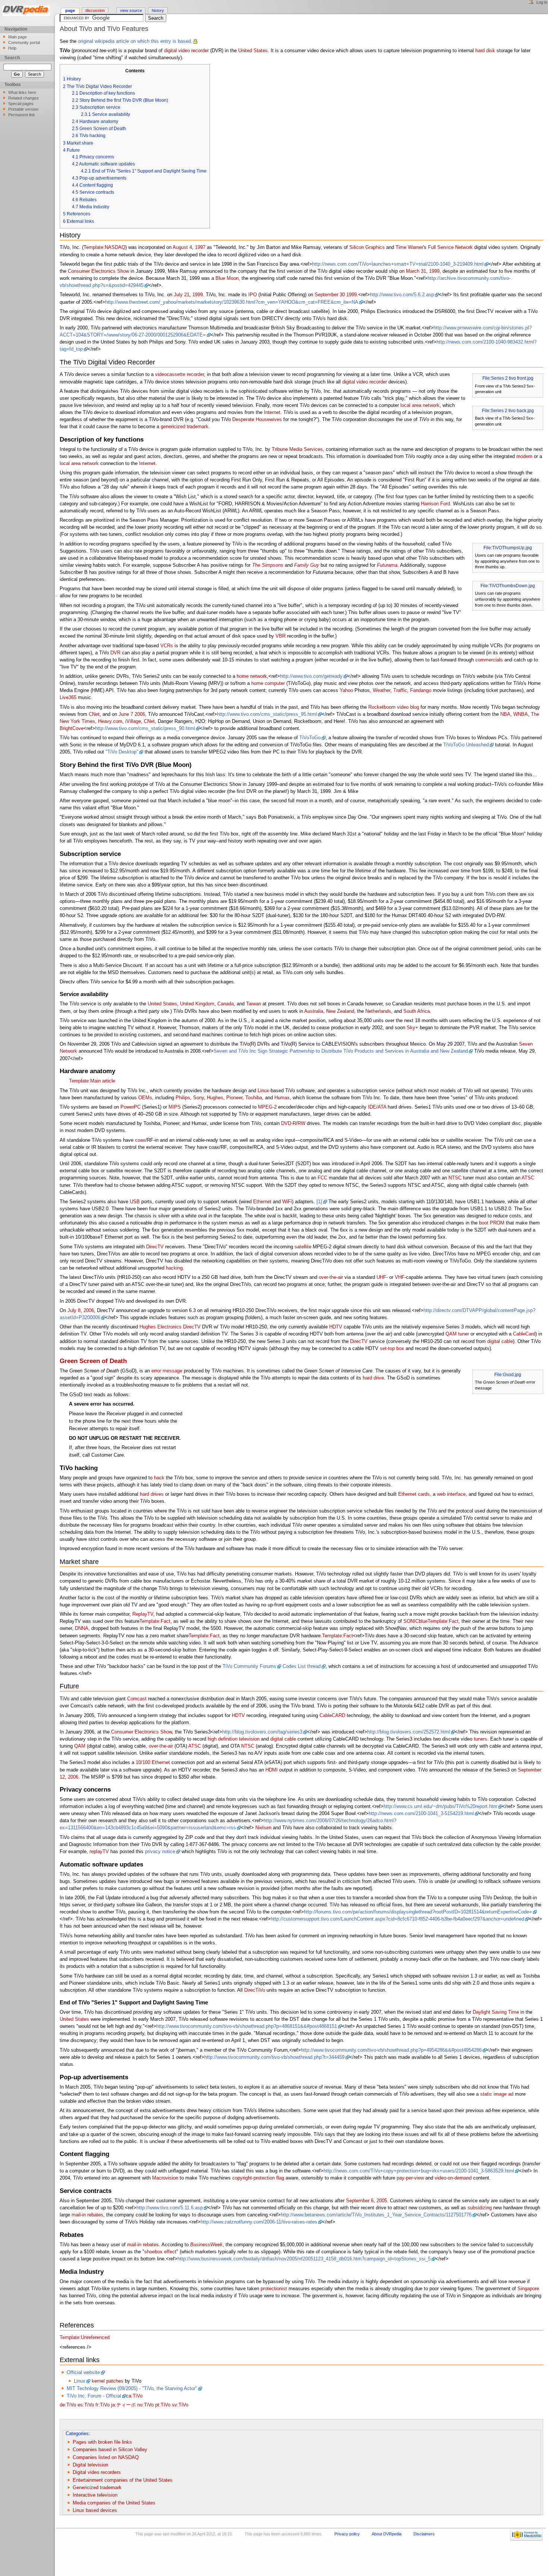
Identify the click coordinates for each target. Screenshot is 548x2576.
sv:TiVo (180, 2405)
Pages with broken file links (102, 2442)
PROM (497, 1223)
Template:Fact (155, 1621)
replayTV (99, 1852)
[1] (319, 1202)
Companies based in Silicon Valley (110, 2450)
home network (252, 676)
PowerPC (130, 1107)
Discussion (95, 10)
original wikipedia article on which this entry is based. (135, 41)
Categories (77, 2434)
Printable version (23, 109)
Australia (314, 1011)
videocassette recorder (179, 374)
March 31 (416, 271)
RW (301, 1123)
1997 (200, 247)
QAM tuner (457, 1334)
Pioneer (234, 1098)
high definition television (234, 1739)
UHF (381, 1277)
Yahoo (346, 690)
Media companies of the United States (114, 2503)
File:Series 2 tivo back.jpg (508, 411)
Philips (183, 1098)
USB (135, 1202)
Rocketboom (382, 707)
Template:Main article (92, 1081)
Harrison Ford (435, 504)
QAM (80, 1746)
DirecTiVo (255, 1990)
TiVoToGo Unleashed (466, 745)
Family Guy (307, 565)
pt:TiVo (163, 2405)
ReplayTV (143, 1614)
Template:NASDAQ (104, 247)
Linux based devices (95, 2510)
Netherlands (378, 1011)
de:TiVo (68, 2405)
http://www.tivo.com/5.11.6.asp (170, 2208)
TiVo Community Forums (249, 1666)
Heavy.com (110, 721)
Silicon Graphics (367, 247)
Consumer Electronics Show (98, 271)
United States (253, 51)
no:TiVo (145, 2405)
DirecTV (155, 1247)
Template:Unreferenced (85, 2338)
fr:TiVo (103, 2405)
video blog (408, 707)
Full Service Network (450, 247)
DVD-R (289, 1123)
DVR (115, 653)
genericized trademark (185, 427)
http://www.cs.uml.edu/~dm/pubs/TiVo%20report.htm (440, 1807)
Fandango (421, 690)
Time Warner (409, 247)
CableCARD (332, 1716)
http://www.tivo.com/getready (311, 676)
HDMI (272, 1770)
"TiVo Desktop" (122, 752)
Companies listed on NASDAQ (106, 2458)
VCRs (167, 646)
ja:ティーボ (123, 2405)
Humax (282, 1098)
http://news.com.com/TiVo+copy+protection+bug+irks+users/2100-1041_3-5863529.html (419, 2171)
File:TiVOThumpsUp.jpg (508, 548)
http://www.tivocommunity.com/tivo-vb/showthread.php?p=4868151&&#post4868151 (247, 2026)
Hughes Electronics (160, 1327)
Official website (83, 2373)
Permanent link (22, 115)
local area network (420, 405)
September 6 (360, 2201)
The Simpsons (268, 565)
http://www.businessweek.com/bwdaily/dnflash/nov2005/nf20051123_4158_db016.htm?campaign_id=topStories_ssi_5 (304, 2259)
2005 (382, 2201)
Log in (542, 2)
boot (484, 1223)
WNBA (521, 714)
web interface (451, 1494)
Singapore (528, 2289)
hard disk (485, 51)
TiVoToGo (310, 738)
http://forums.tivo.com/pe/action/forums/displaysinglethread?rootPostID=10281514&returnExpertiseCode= (418, 1912)
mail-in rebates (87, 2215)
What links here (22, 92)
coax (140, 1140)
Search (12, 58)
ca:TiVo (134, 2396)
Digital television (90, 2465)
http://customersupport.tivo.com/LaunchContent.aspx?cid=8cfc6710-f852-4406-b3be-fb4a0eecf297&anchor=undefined (397, 1919)
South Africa (417, 1011)
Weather (382, 690)
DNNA (82, 1628)
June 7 (126, 714)
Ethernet (262, 1202)
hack (159, 1478)
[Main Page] (27, 12)
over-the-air (331, 1277)
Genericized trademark (97, 2488)
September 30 (330, 295)
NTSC (455, 1178)
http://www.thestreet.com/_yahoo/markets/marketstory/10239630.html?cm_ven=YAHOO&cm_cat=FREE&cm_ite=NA (232, 302)
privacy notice (160, 1852)
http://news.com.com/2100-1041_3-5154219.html (421, 1814)
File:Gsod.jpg (508, 1375)
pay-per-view (410, 2178)
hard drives (152, 1494)
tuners (481, 1739)
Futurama (387, 565)
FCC (322, 1178)
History (158, 10)
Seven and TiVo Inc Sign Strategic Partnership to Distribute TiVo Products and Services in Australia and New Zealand (341, 1051)
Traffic (400, 690)
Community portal (24, 42)
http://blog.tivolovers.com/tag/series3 (262, 1732)
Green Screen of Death (93, 1361)
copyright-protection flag (258, 2178)
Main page (18, 37)
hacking (174, 1268)
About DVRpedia (387, 2534)
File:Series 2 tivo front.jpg (508, 378)
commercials (489, 660)
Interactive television (95, 2495)
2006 (140, 714)
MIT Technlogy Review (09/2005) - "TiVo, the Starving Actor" (132, 2389)
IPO (253, 295)
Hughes (215, 1098)
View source (131, 10)
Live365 (68, 698)
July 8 (74, 1311)
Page (70, 10)
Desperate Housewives (257, 420)
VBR (281, 636)
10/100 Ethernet (153, 1763)
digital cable (500, 1341)
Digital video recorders (97, 2472)
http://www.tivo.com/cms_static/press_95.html (267, 714)
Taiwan (253, 1004)
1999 (434, 271)
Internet (272, 413)
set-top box (392, 1349)
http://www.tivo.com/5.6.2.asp (402, 295)
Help (12, 48)
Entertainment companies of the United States (123, 2480)
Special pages (21, 104)
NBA (505, 714)
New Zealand (340, 1011)
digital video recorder (186, 51)
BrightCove (72, 728)
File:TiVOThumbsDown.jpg (508, 586)
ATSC (528, 1178)
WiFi (287, 1202)
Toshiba (254, 1098)
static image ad (497, 2094)
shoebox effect (160, 2252)
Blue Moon (227, 278)
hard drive (373, 1378)
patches (115, 2381)
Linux (263, 1091)
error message (167, 1371)
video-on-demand (453, 2178)
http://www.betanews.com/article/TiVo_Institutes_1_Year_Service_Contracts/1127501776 (376, 2215)
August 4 (182, 247)
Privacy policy (347, 2534)
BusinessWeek (206, 2245)
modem (524, 456)
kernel (98, 2381)
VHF (400, 1277)
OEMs (145, 1098)
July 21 (182, 295)
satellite (303, 1247)
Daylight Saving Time (496, 2012)
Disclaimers (424, 2534)
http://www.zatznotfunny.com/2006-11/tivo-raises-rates (259, 2222)
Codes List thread (302, 1666)
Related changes (23, 98)
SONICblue (415, 1621)
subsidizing (480, 2208)
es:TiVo (86, 2405)
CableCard (524, 1334)
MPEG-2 (267, 1107)
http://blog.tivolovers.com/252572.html (409, 1732)
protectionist (274, 2289)
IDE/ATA (377, 1107)
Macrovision (165, 2178)
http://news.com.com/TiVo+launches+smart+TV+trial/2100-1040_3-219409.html (398, 264)
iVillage (133, 721)
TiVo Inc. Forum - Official (94, 2396)
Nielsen (263, 1828)
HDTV (336, 1327)
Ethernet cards (414, 1494)
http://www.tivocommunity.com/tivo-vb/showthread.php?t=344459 (274, 2057)
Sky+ (412, 1028)
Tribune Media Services (297, 449)
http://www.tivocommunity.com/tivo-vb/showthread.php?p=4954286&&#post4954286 (391, 2050)
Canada (226, 1004)
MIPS (175, 1107)
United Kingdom (197, 1004)
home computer (268, 683)
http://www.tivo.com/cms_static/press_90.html (145, 728)
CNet (94, 714)
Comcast (137, 1699)
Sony (199, 1098)
